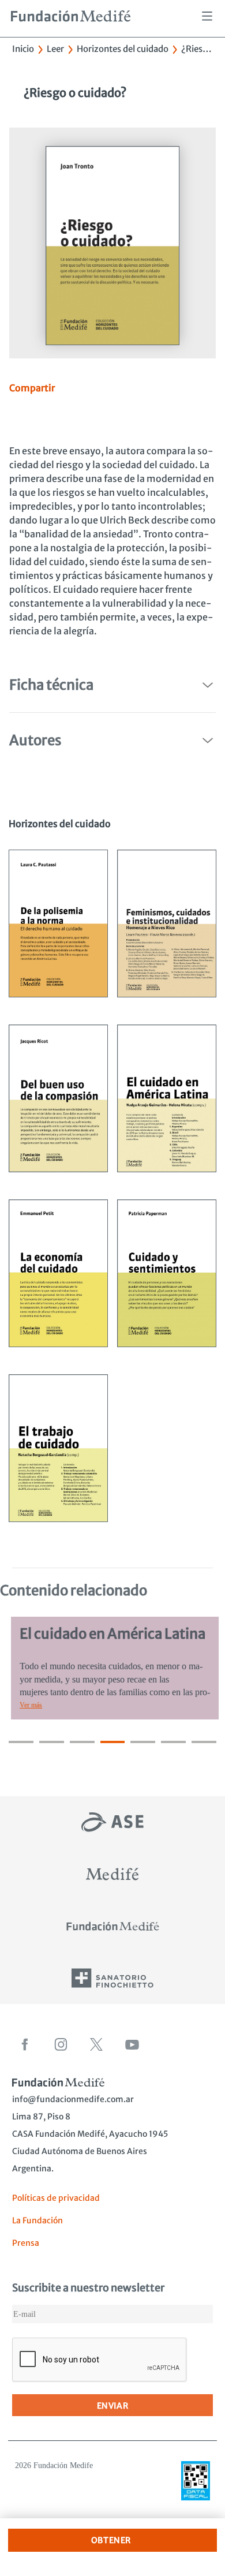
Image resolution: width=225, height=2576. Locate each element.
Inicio (23, 49)
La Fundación (37, 2220)
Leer (55, 49)
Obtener (111, 2540)
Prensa (26, 2243)
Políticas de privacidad (56, 2198)
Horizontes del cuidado (123, 49)
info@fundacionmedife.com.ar (73, 2099)
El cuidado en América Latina (110, 1634)
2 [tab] (52, 1742)
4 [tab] (113, 1742)
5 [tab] (143, 1742)
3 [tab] (82, 1742)
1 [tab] (21, 1742)
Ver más (29, 1705)
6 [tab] (173, 1742)
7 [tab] (204, 1742)
